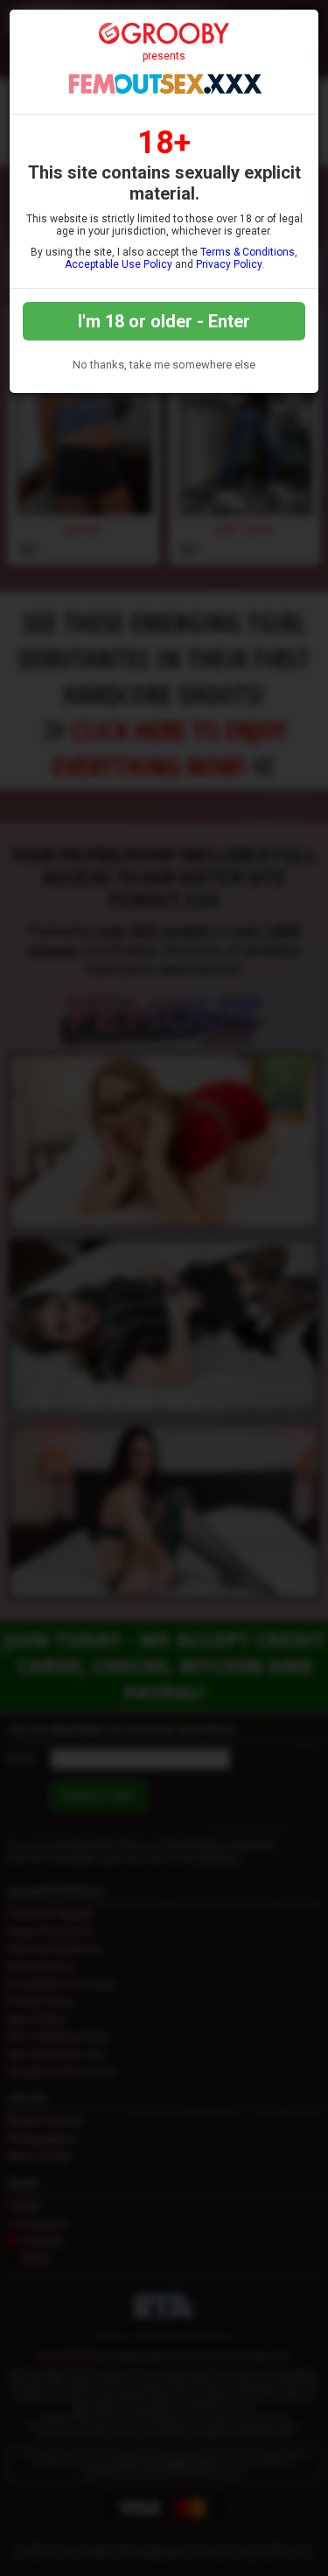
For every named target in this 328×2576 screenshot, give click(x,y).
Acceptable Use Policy (119, 264)
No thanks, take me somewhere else (164, 365)
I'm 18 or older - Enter (164, 321)
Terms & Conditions (248, 252)
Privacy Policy (229, 264)
